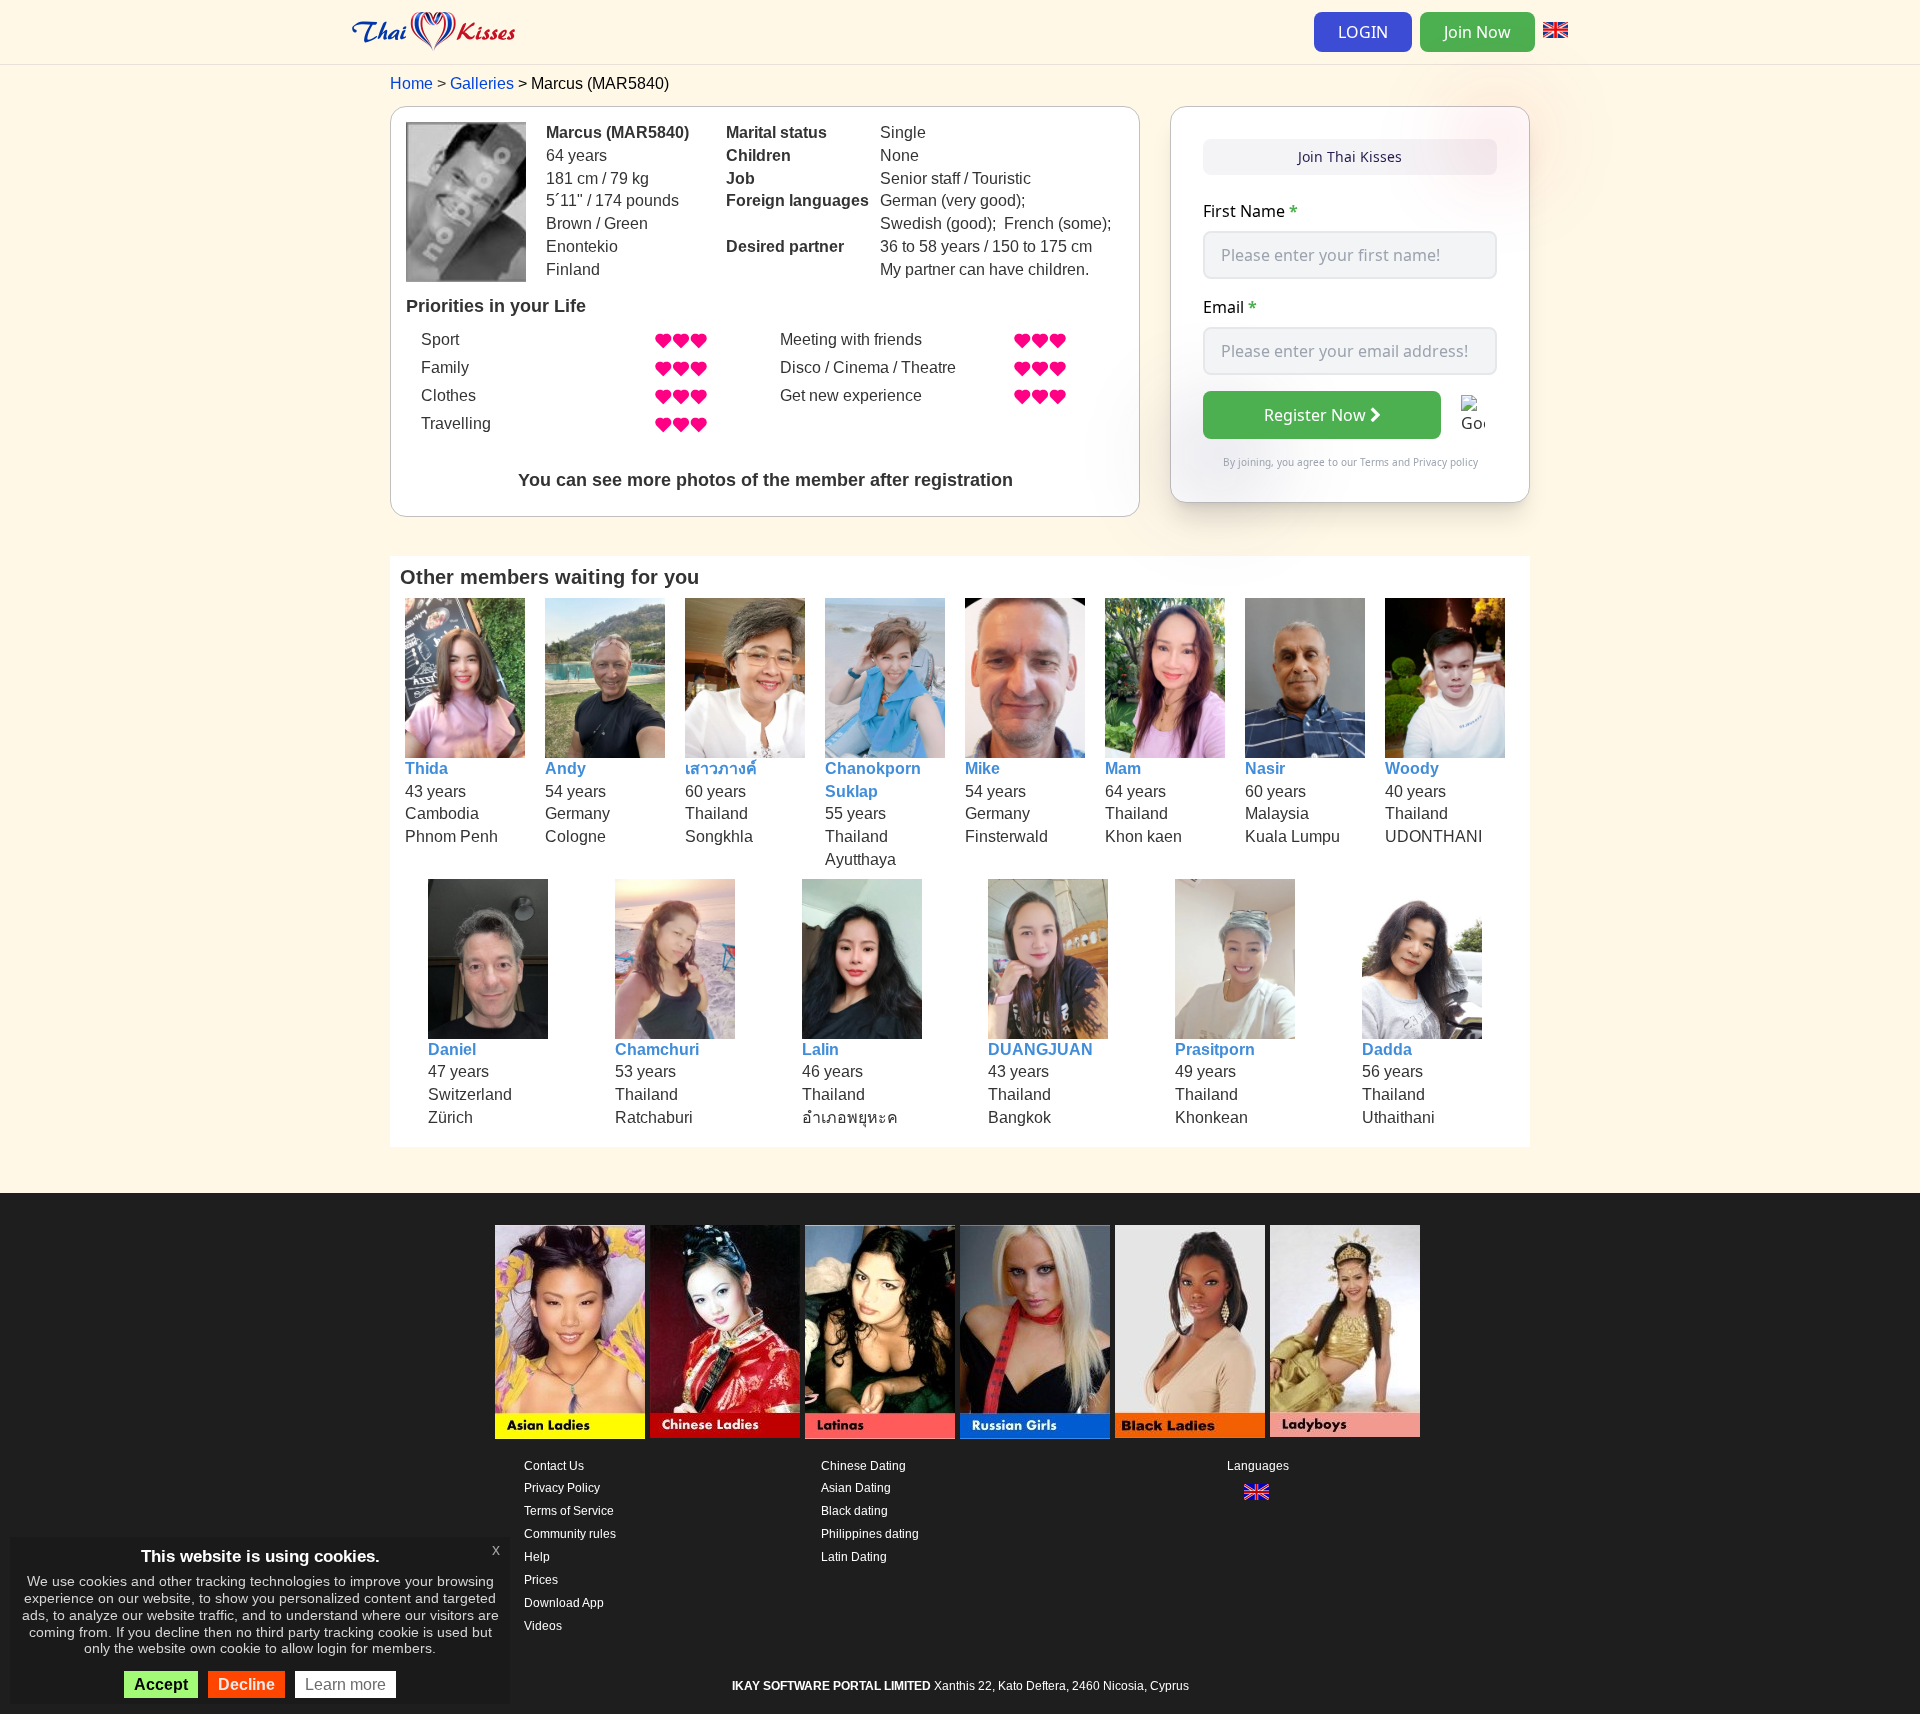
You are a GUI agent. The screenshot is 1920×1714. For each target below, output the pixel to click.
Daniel (452, 1049)
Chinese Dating (863, 1466)
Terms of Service (569, 1511)
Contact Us (554, 1466)
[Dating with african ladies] (1190, 1332)
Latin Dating (854, 1557)
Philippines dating (870, 1534)
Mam (1123, 768)
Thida (426, 768)
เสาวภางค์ (721, 768)
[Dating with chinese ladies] (725, 1332)
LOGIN (1363, 32)
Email (1230, 307)
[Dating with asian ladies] (570, 1332)
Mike (982, 768)
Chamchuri (657, 1049)
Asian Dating (856, 1488)
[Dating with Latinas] (880, 1332)
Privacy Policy (562, 1488)
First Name (1250, 211)
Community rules (570, 1534)
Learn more (345, 1684)
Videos (543, 1626)
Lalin (820, 1049)
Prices (541, 1580)
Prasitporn (1215, 1049)
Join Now (1477, 32)
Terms (1374, 462)
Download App (564, 1603)
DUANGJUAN (1040, 1049)
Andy (565, 768)
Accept (161, 1684)
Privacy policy (1445, 462)
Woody (1412, 768)
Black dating (854, 1511)
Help (537, 1557)
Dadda (1387, 1049)
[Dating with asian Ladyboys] (1345, 1332)
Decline (246, 1684)
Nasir (1265, 768)
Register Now (1315, 415)
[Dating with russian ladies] (1035, 1332)
